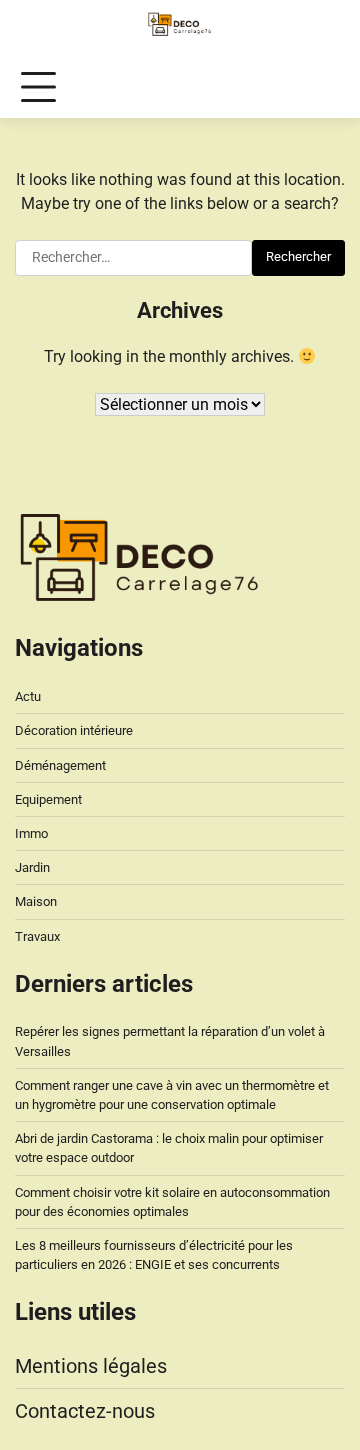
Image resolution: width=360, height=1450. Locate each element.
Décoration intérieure (74, 730)
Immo (31, 833)
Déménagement (60, 765)
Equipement (48, 799)
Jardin (32, 867)
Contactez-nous (85, 1411)
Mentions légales (91, 1366)
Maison (36, 901)
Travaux (37, 936)
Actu (28, 696)
